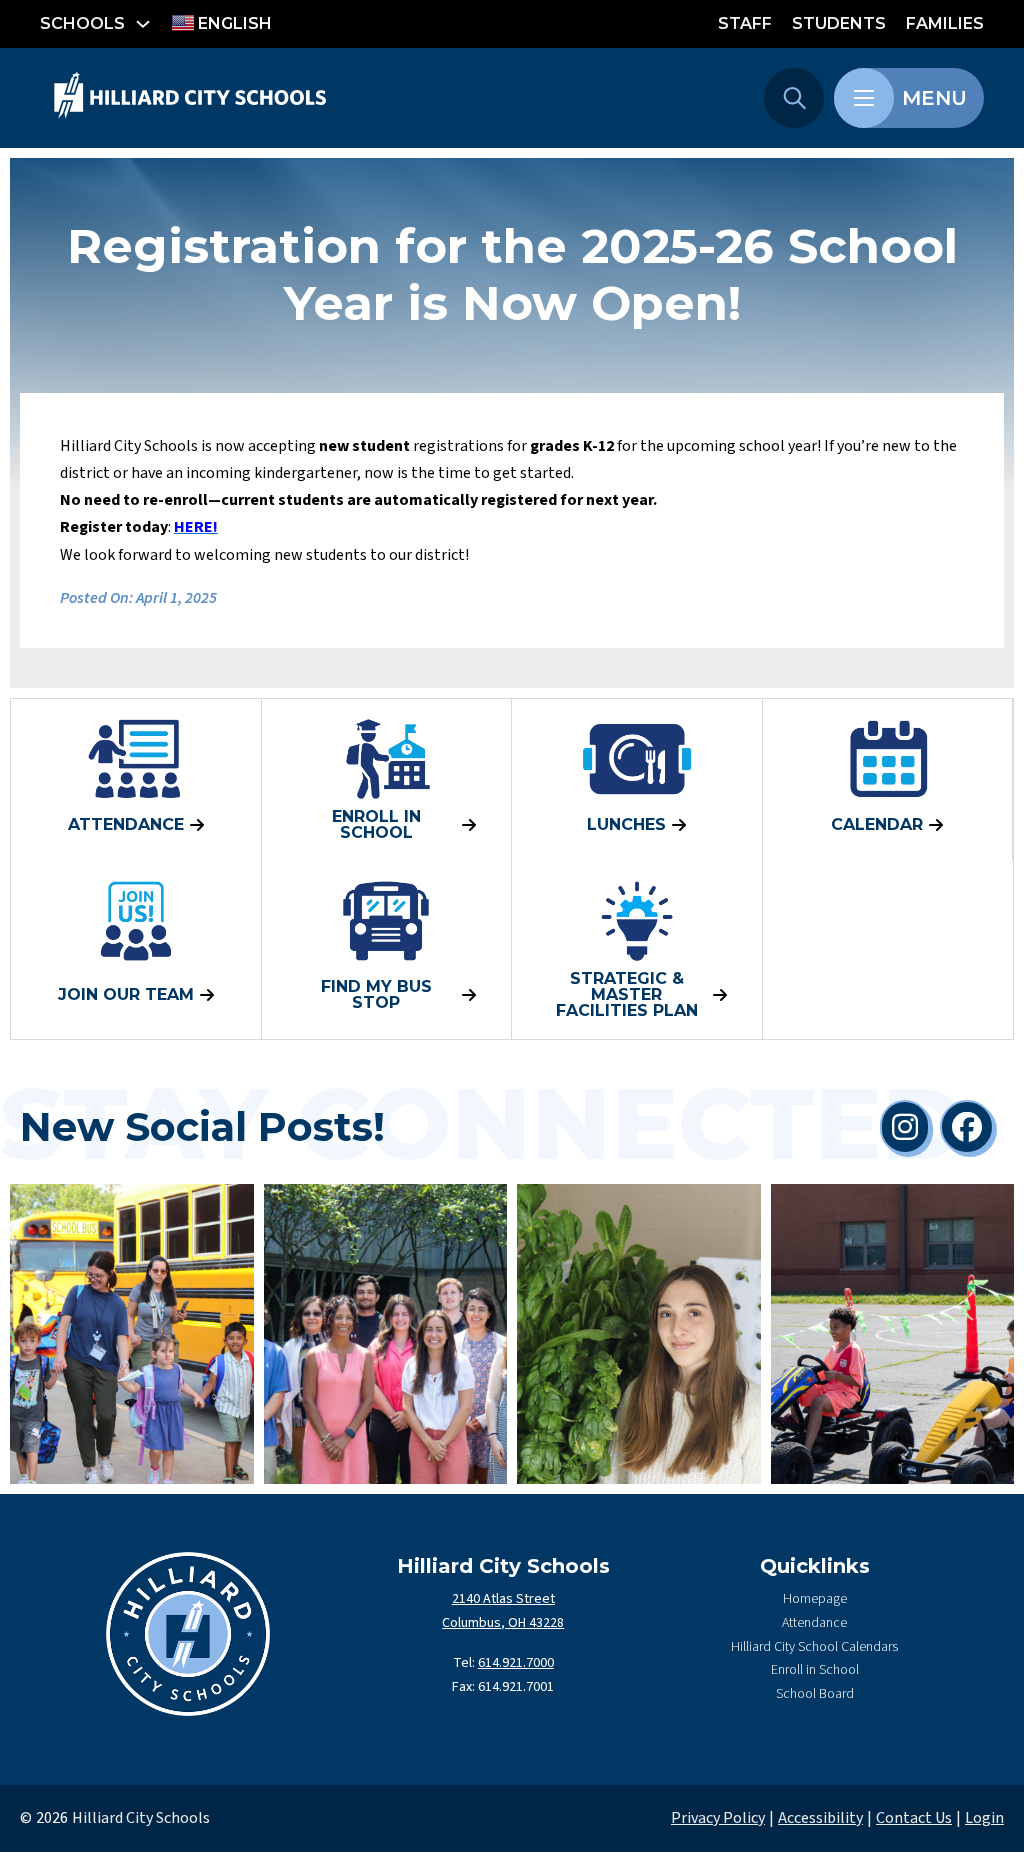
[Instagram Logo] (905, 1127)
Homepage (815, 1599)
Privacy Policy (718, 1818)
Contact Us (914, 1818)
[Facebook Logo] (967, 1127)
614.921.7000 (516, 1663)
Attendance (814, 1623)
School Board (815, 1694)
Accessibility (820, 1818)
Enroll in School (815, 1670)
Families (945, 23)
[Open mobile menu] (864, 98)
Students (839, 23)
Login (984, 1818)
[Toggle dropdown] (143, 24)
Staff (745, 23)
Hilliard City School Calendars (814, 1647)
